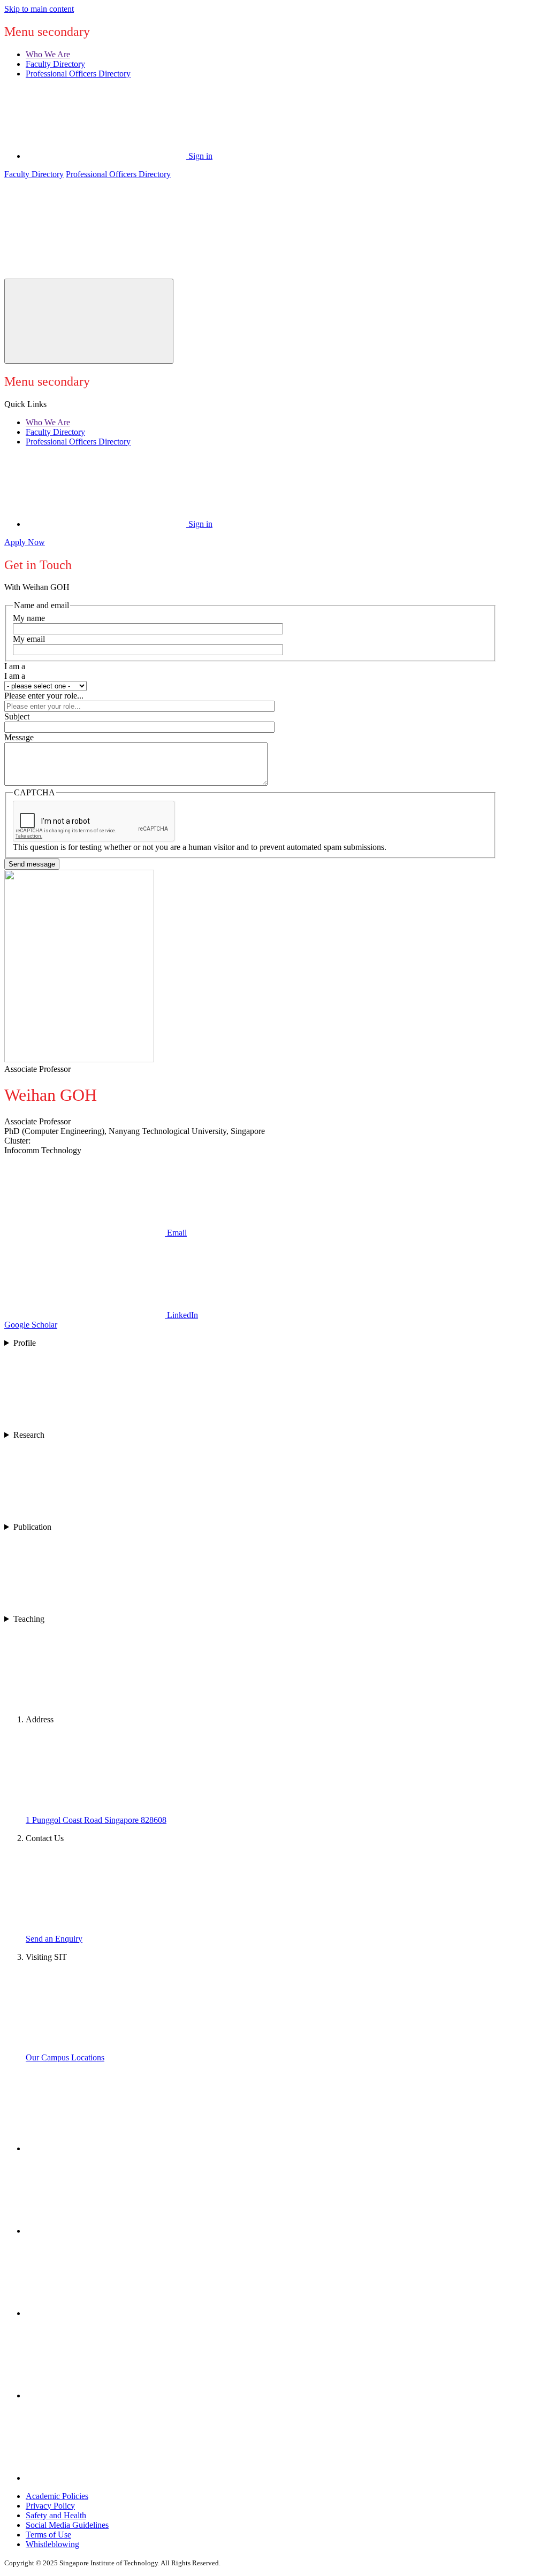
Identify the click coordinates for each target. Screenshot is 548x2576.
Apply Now (25, 542)
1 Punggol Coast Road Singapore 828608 (96, 1820)
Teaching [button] (29, 1619)
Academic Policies (57, 2496)
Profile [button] (25, 1343)
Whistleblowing (52, 2544)
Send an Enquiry (54, 1939)
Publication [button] (32, 1527)
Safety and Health (56, 2515)
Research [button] (29, 1435)
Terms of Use (48, 2535)
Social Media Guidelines (67, 2525)
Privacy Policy (50, 2506)
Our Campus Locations (65, 2057)
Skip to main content (39, 9)
